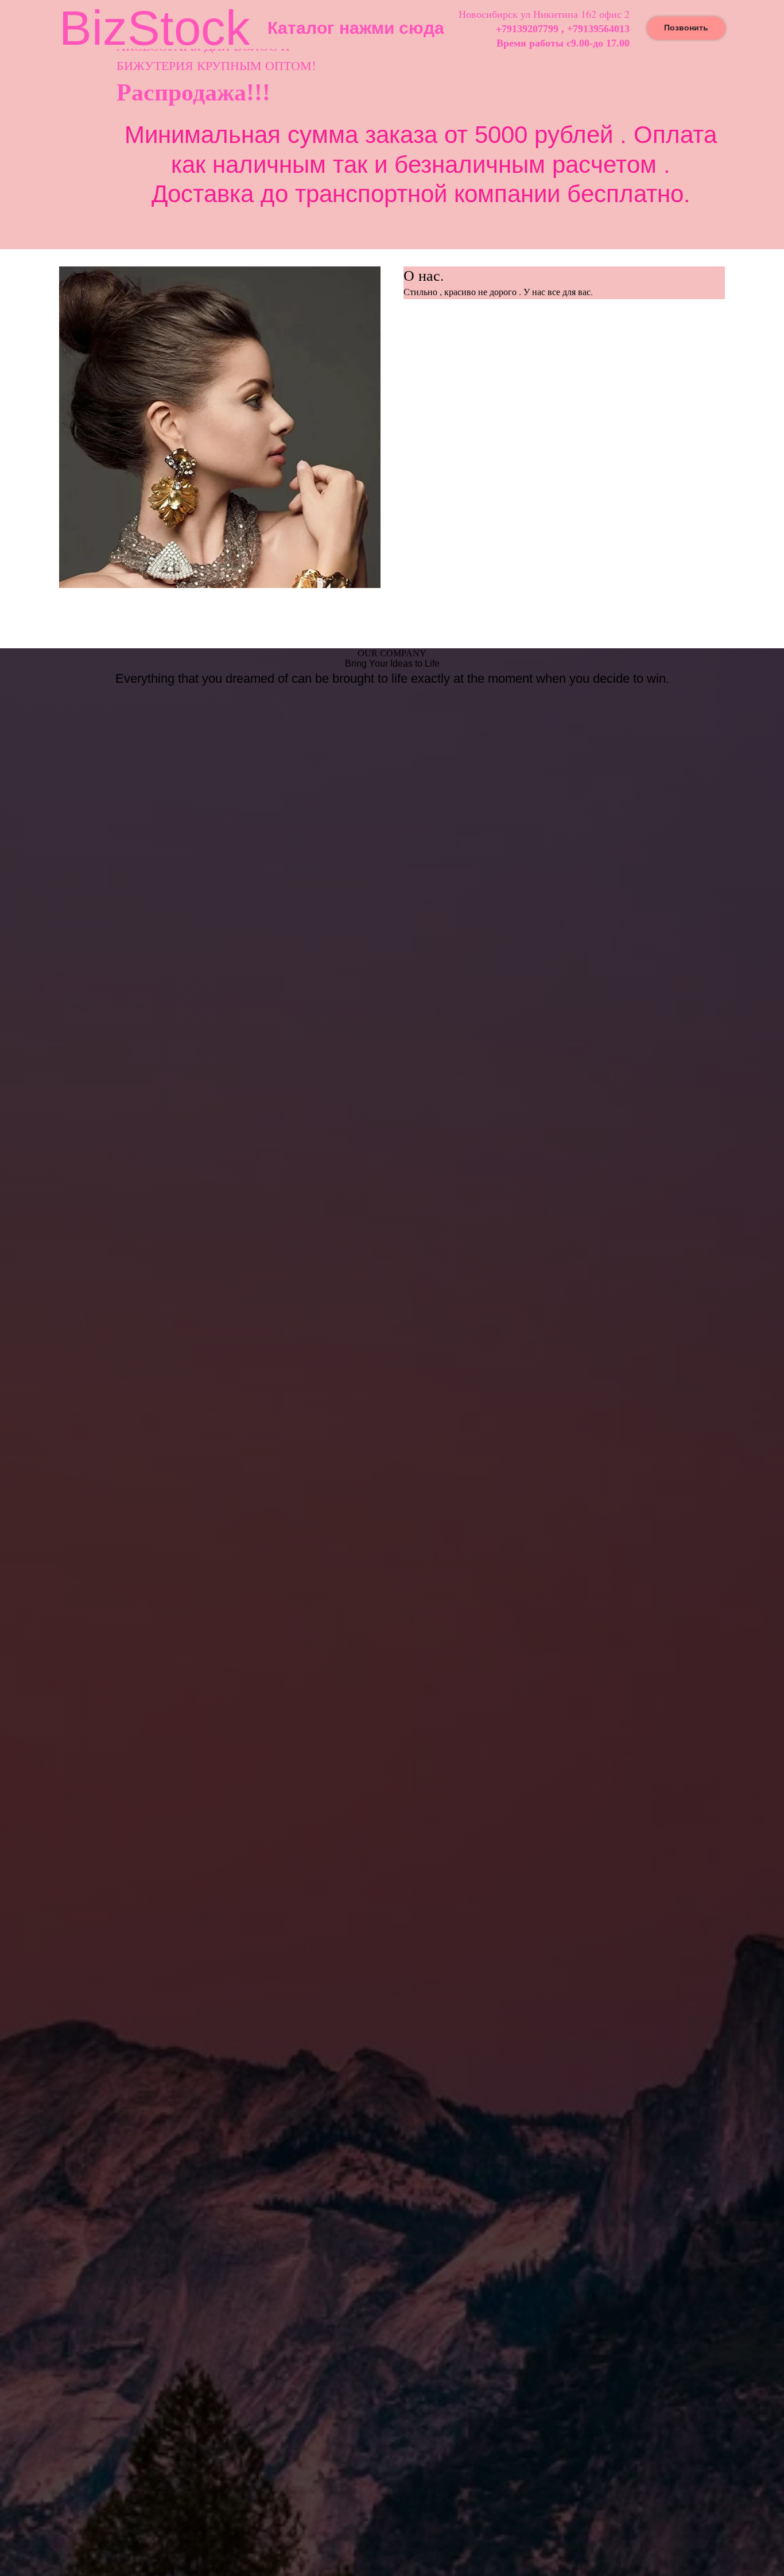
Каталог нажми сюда (356, 28)
